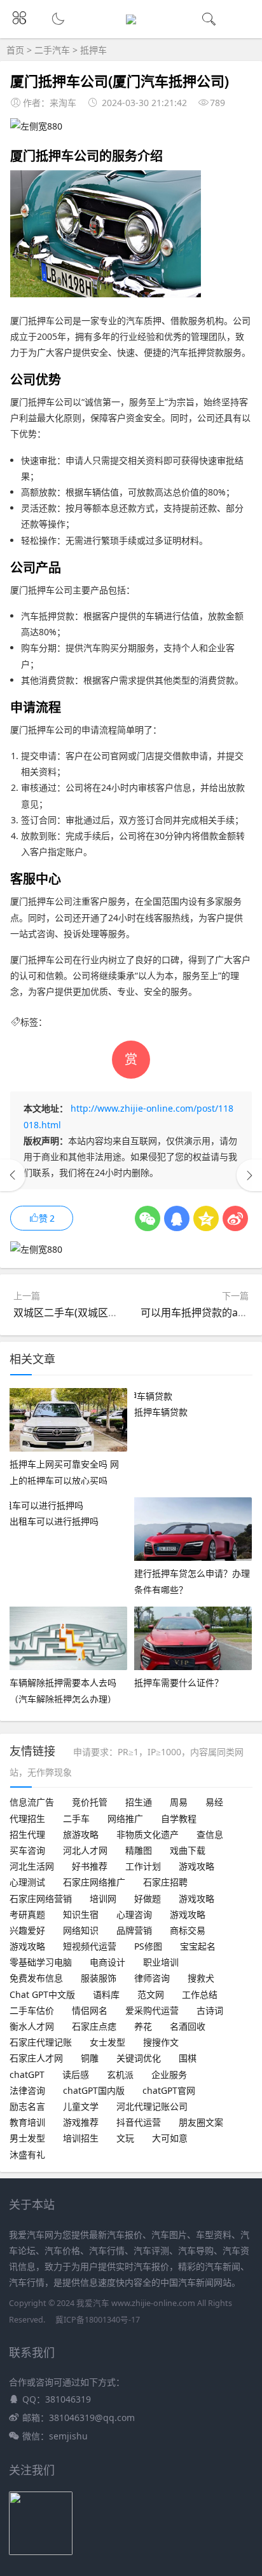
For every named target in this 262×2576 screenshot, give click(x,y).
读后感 (76, 2074)
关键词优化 (139, 2058)
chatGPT (27, 2074)
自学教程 (179, 1818)
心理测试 (27, 1882)
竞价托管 (90, 1802)
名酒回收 (188, 2026)
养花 (143, 2026)
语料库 (106, 1994)
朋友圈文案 (201, 2122)
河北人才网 (85, 1850)
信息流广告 (32, 1802)
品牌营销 (134, 1930)
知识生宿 (81, 1914)
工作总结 (200, 1994)
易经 (214, 1802)
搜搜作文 (161, 2042)
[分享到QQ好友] (177, 1218)
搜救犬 (201, 1978)
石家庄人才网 (36, 2058)
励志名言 (27, 2106)
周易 (179, 1802)
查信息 (210, 1834)
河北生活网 (32, 1866)
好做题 (148, 1898)
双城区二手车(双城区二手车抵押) (88, 1312)
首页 (15, 50)
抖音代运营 (139, 2122)
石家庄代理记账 (41, 2042)
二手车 (76, 1818)
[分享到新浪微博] (235, 1218)
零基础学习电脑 (41, 1962)
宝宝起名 (198, 1946)
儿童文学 (81, 2106)
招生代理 (27, 1834)
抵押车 (93, 50)
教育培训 (27, 2122)
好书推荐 (90, 1866)
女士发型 (107, 2042)
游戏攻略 (197, 1866)
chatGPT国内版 (94, 2090)
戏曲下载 (188, 1850)
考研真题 (27, 1914)
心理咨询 (134, 1914)
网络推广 (125, 1818)
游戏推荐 (81, 2122)
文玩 (125, 2138)
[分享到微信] (148, 1218)
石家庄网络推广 (94, 1882)
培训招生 (81, 2138)
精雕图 (139, 1850)
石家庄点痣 (94, 2026)
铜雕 (90, 2058)
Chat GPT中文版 (42, 1994)
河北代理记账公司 (152, 2106)
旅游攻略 (81, 1834)
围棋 (188, 2058)
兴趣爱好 (27, 1930)
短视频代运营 (90, 1946)
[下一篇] (249, 1175)
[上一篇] (13, 1175)
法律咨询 (27, 2090)
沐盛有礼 (27, 2155)
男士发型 (27, 2138)
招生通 (139, 1802)
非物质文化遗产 (148, 1834)
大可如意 (170, 2138)
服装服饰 (99, 1978)
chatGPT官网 (169, 2090)
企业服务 (169, 2074)
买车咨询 (27, 1850)
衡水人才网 (32, 2026)
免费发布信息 (36, 1978)
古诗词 (210, 2010)
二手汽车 (52, 50)
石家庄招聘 (165, 1882)
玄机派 (120, 2074)
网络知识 (81, 1930)
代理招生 (27, 1818)
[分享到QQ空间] (206, 1218)
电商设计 (107, 1962)
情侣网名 (90, 2010)
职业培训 (161, 1962)
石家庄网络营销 (41, 1898)
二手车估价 (32, 2010)
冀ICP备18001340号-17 (98, 2320)
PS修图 (148, 1946)
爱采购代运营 (152, 2010)
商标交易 (188, 1930)
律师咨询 (152, 1978)
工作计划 (143, 1866)
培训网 (103, 1898)
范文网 (151, 1994)
